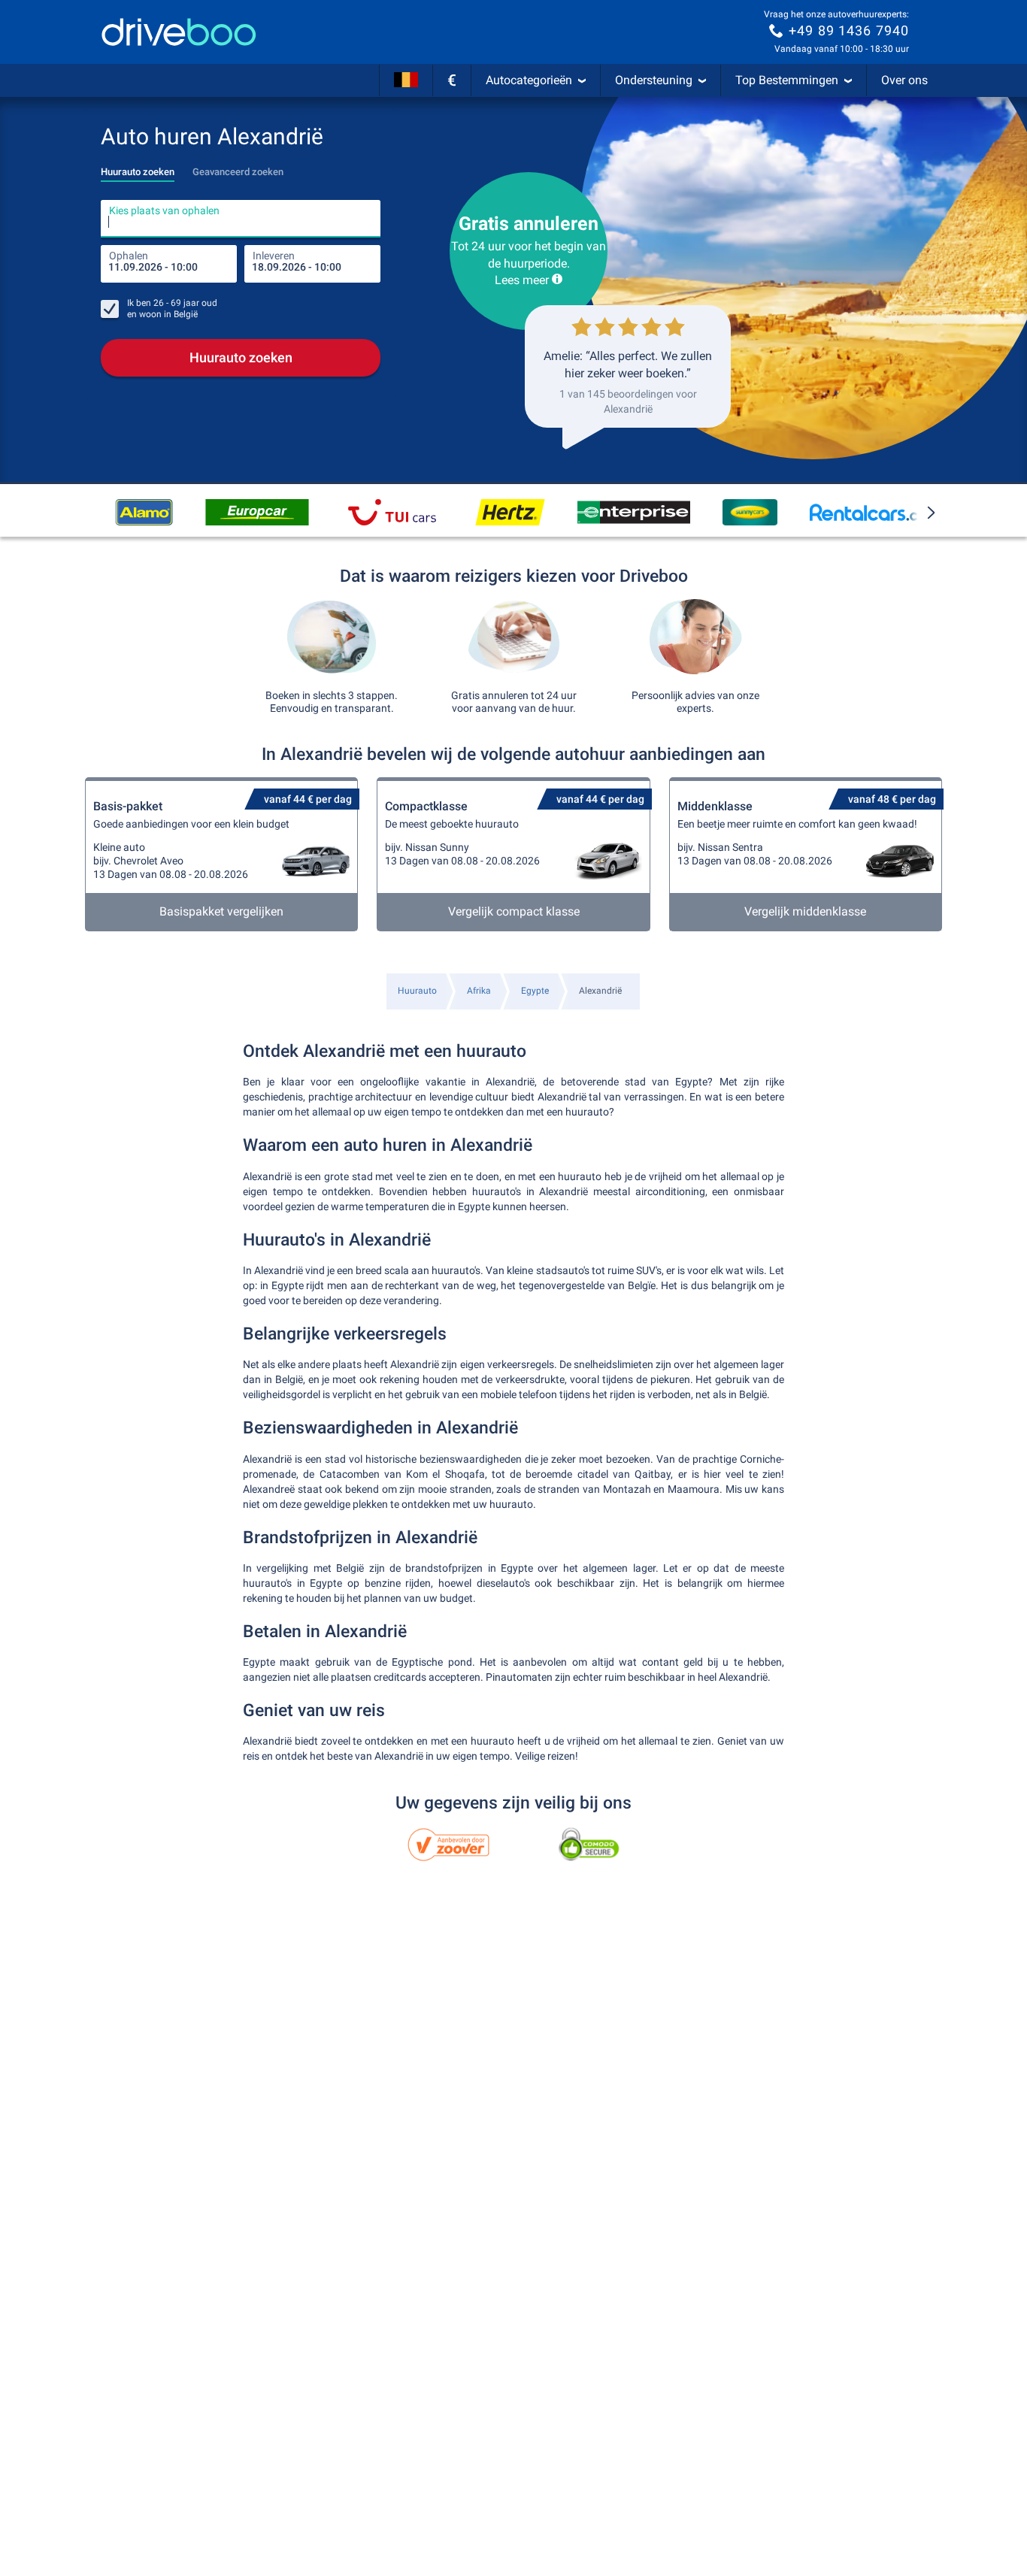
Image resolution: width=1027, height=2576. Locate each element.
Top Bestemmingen (787, 80)
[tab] (138, 168)
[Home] (179, 32)
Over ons (904, 80)
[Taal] (406, 80)
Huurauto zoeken (241, 357)
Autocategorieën (529, 80)
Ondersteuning (654, 80)
